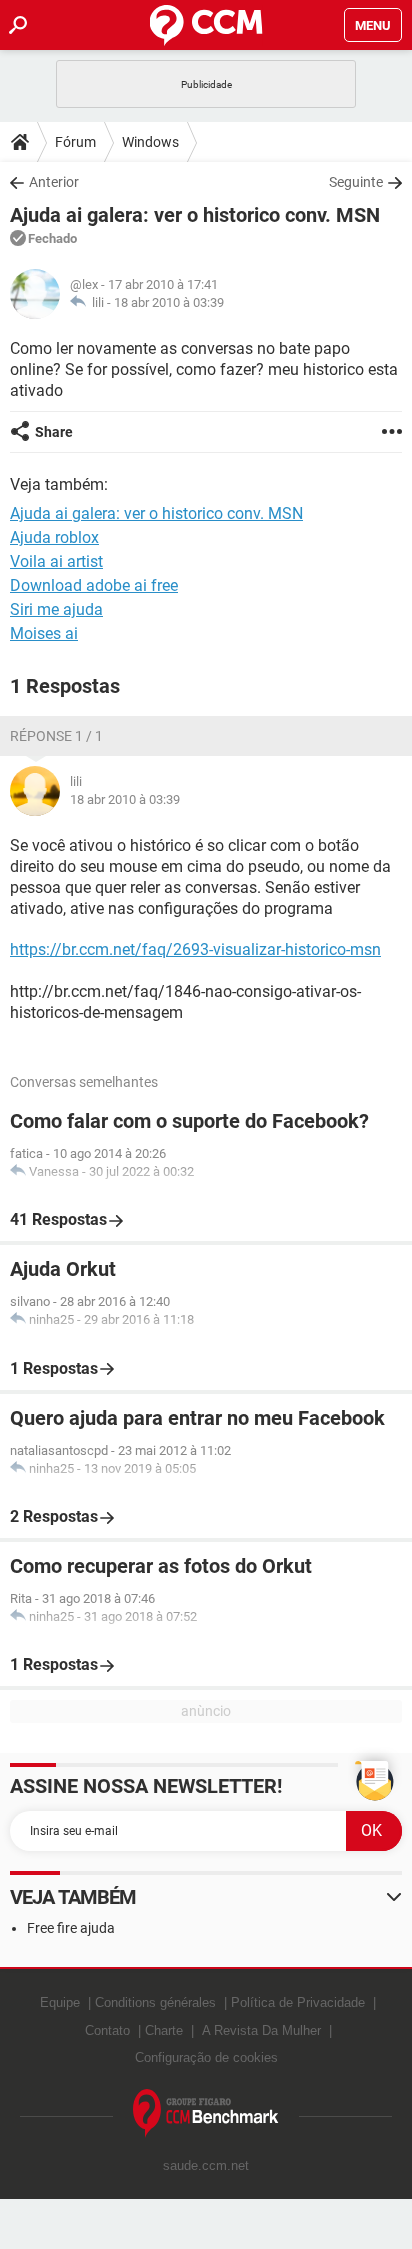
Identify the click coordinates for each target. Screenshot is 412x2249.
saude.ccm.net (206, 2165)
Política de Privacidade (298, 2002)
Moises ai (44, 633)
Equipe (60, 2002)
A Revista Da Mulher (261, 2030)
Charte (164, 2030)
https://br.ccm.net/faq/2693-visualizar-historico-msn (195, 949)
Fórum (75, 142)
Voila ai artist (56, 561)
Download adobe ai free (94, 585)
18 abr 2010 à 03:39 (169, 302)
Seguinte (356, 182)
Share (54, 432)
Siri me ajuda (56, 609)
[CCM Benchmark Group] (206, 2113)
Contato (107, 2030)
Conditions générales (155, 2002)
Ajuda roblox (54, 537)
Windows (150, 142)
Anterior (54, 182)
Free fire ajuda (71, 1928)
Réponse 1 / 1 (56, 736)
